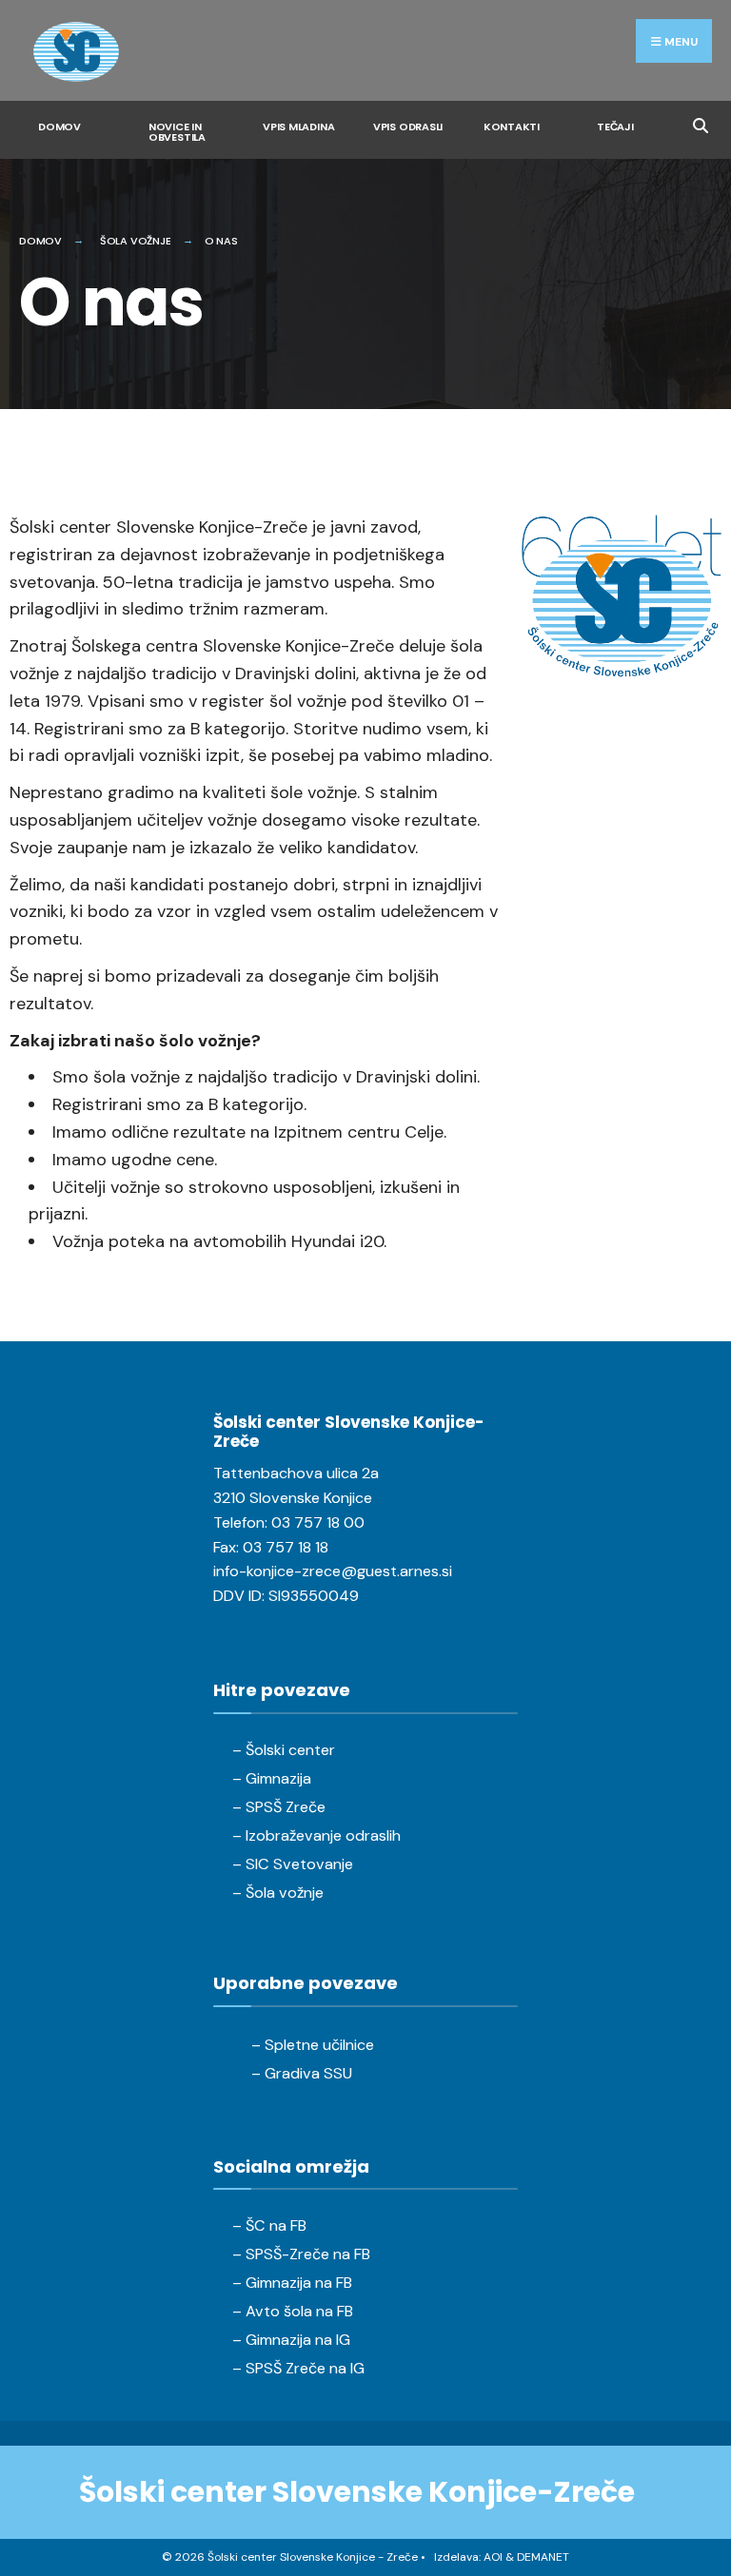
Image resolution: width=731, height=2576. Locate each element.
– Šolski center (284, 1750)
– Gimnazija (272, 1778)
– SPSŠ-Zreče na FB (301, 2254)
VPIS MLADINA (298, 127)
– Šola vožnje (278, 1893)
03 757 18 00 (318, 1522)
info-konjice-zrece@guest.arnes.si (333, 1571)
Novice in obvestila (177, 132)
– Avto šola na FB (293, 2311)
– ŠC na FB (269, 2225)
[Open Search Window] (700, 123)
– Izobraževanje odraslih (316, 1835)
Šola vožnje (136, 241)
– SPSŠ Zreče (279, 1807)
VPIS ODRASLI (408, 127)
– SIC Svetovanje (293, 1864)
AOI (493, 2557)
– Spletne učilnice (313, 2045)
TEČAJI (615, 127)
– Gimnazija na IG (291, 2340)
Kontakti (512, 127)
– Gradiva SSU (302, 2073)
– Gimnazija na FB (292, 2283)
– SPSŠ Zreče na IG (298, 2368)
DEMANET (543, 2557)
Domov (59, 127)
